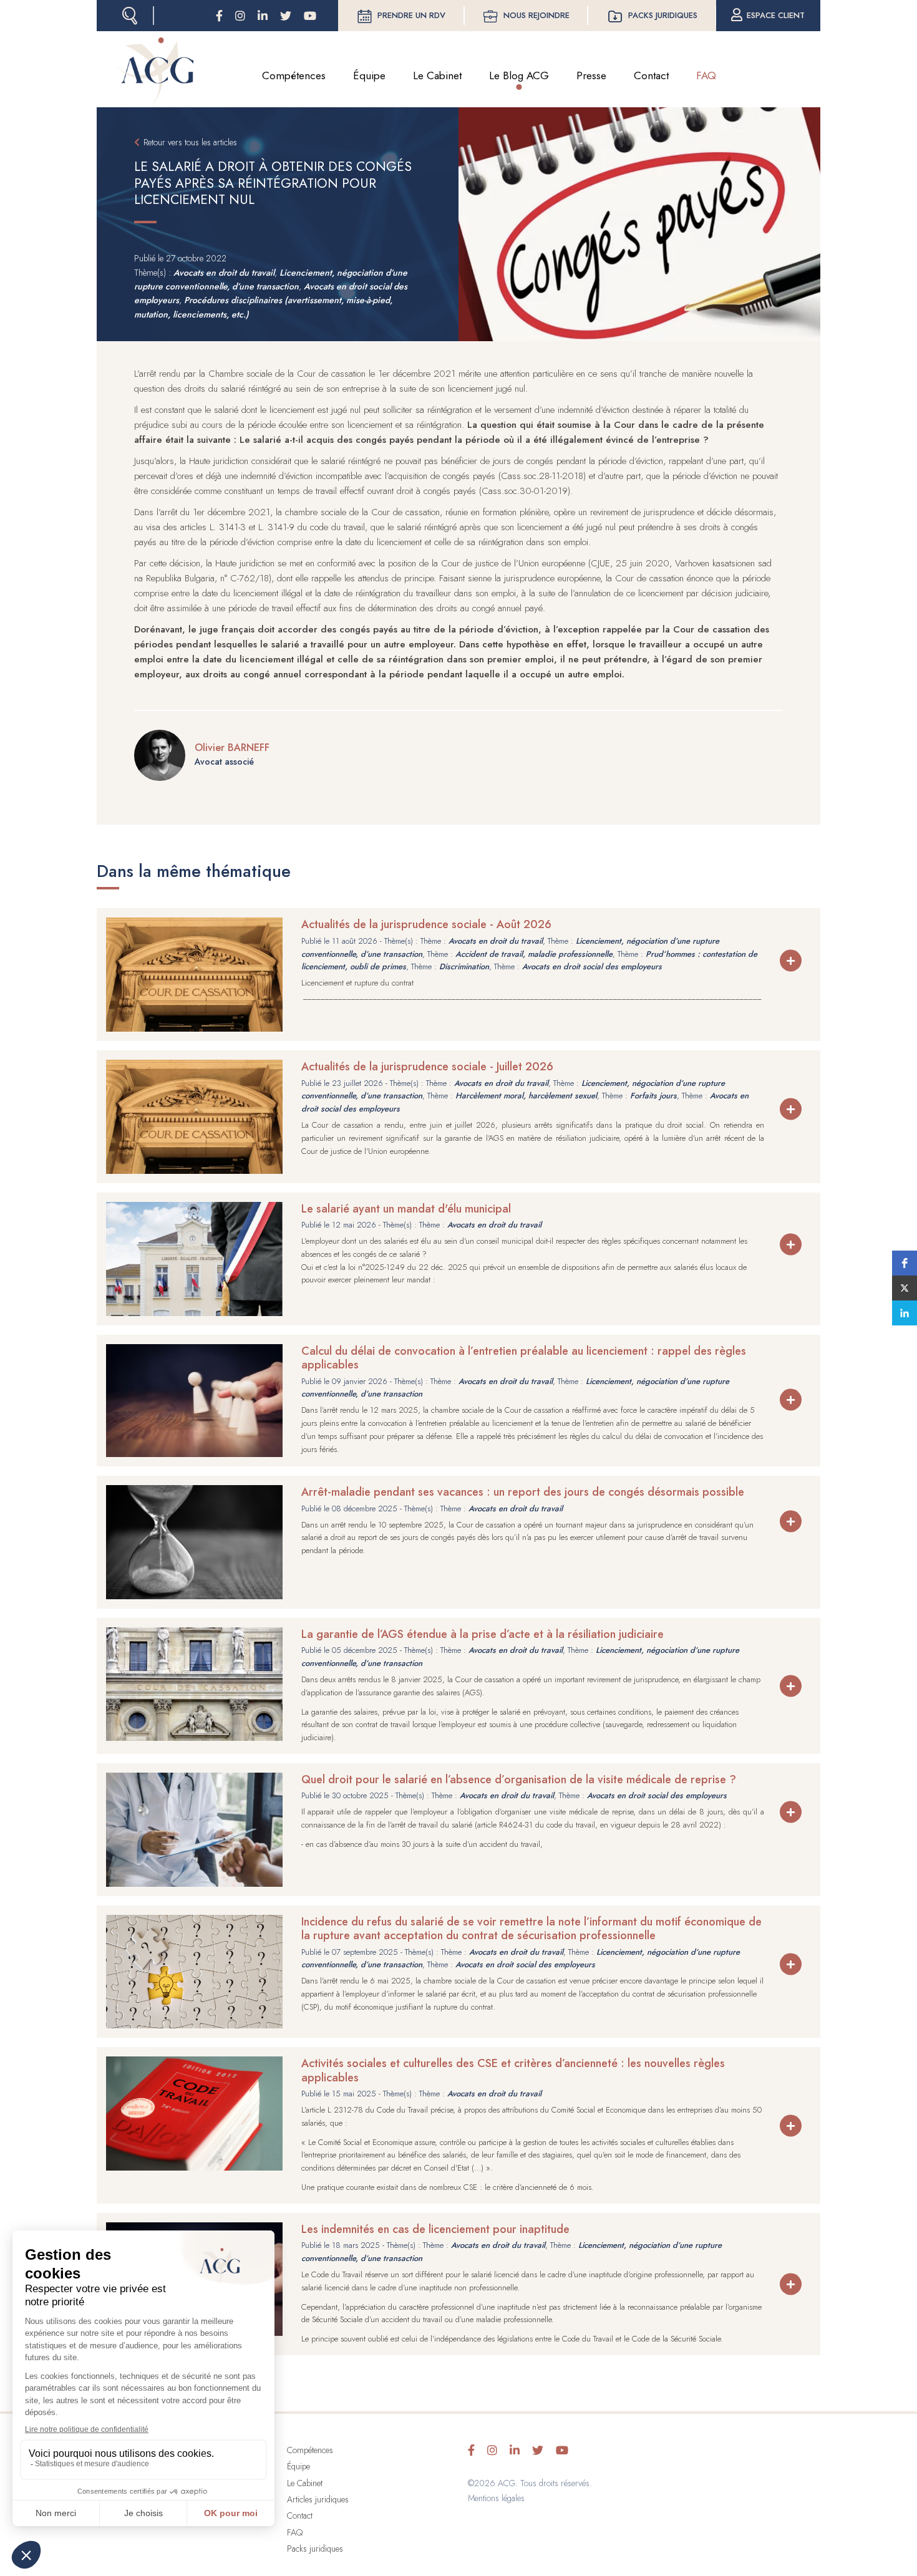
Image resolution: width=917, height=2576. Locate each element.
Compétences (294, 75)
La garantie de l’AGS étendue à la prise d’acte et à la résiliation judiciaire (483, 1634)
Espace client (776, 15)
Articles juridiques (318, 2499)
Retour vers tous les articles (190, 142)
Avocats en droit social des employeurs (592, 966)
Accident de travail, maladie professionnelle (534, 954)
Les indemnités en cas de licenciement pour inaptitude (435, 2229)
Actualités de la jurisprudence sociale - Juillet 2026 (427, 1067)
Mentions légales (496, 2498)
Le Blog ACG (519, 75)
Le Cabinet (437, 75)
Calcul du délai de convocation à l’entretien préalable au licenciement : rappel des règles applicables (524, 1358)
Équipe (369, 75)
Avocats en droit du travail (224, 273)
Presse (591, 75)
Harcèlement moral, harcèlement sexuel (526, 1096)
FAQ (706, 75)
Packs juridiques (663, 15)
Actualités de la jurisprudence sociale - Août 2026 (426, 924)
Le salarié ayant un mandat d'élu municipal (406, 1209)
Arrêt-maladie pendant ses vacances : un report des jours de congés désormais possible (523, 1492)
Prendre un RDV (411, 15)
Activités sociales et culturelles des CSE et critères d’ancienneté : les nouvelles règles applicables (513, 2070)
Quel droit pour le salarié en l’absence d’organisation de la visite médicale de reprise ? (519, 1779)
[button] (905, 1263)
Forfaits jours (653, 1096)
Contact (651, 75)
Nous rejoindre (536, 15)
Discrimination (464, 966)
